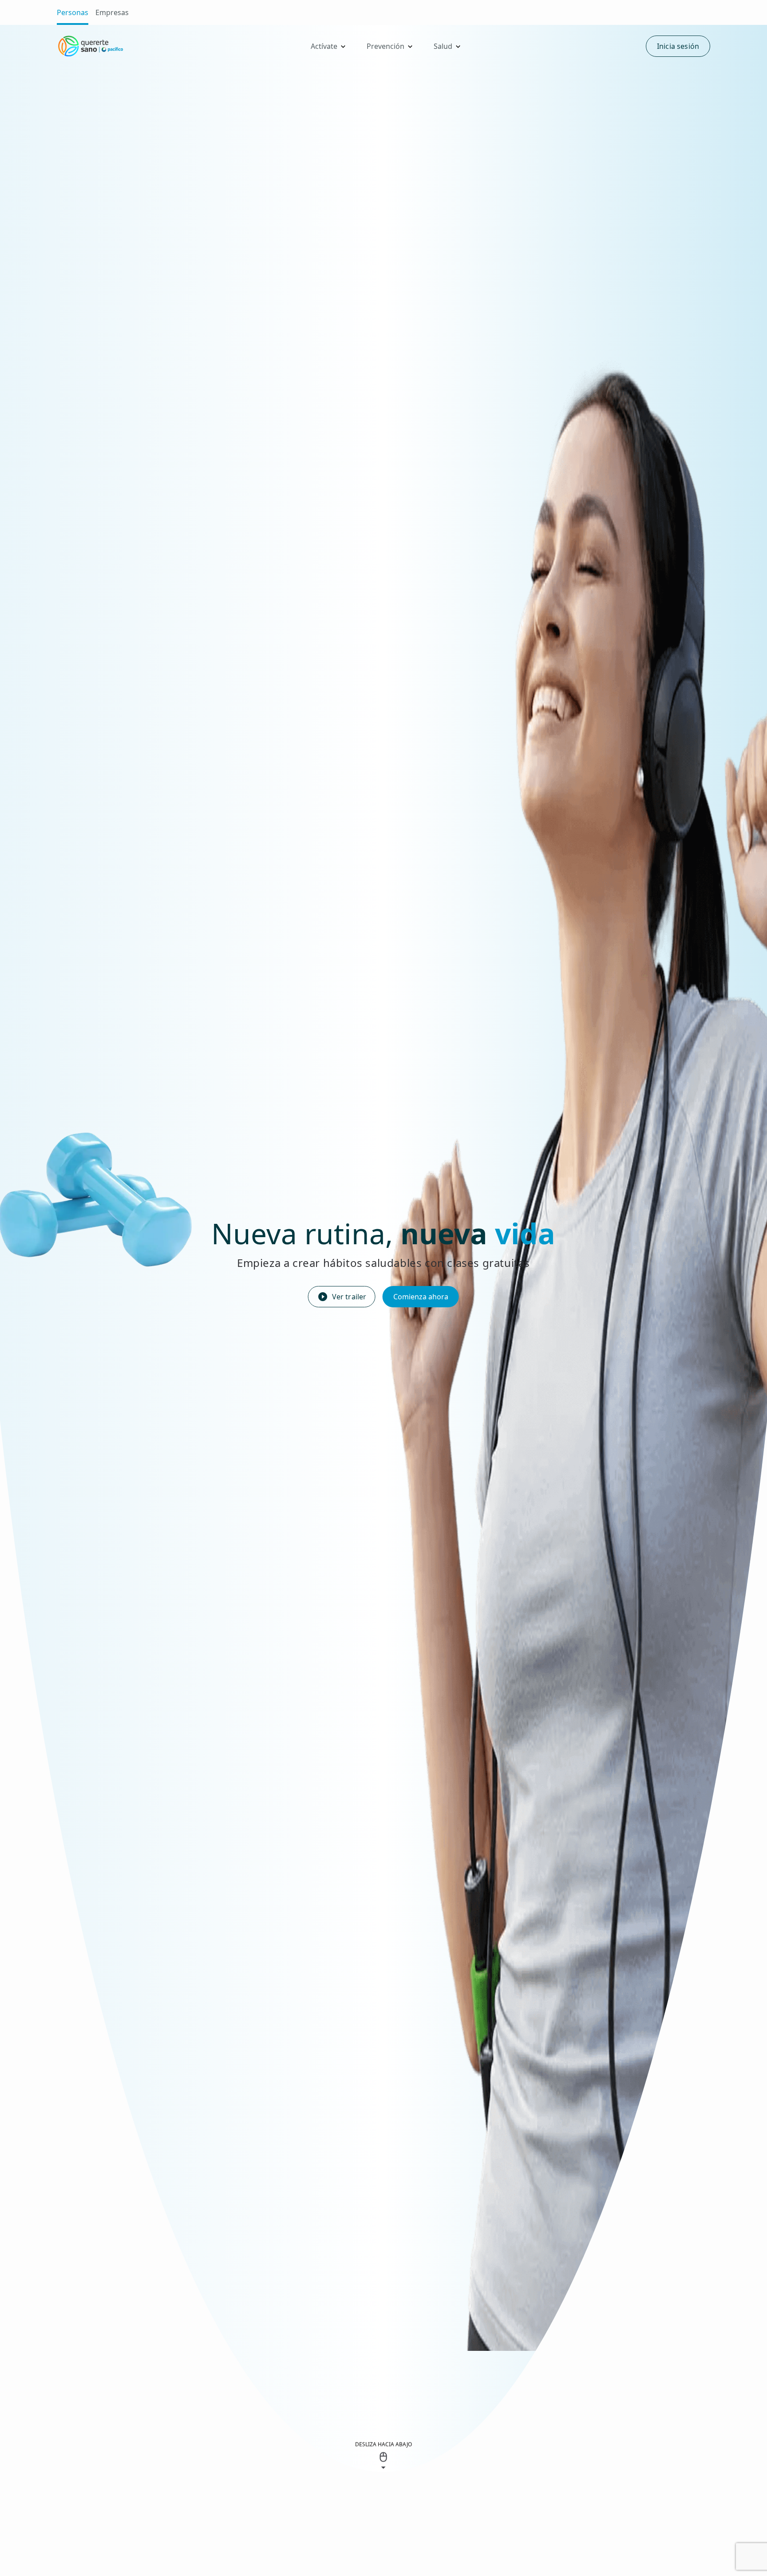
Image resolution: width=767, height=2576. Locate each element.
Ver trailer (349, 1297)
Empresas (112, 12)
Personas (73, 12)
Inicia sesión (678, 46)
